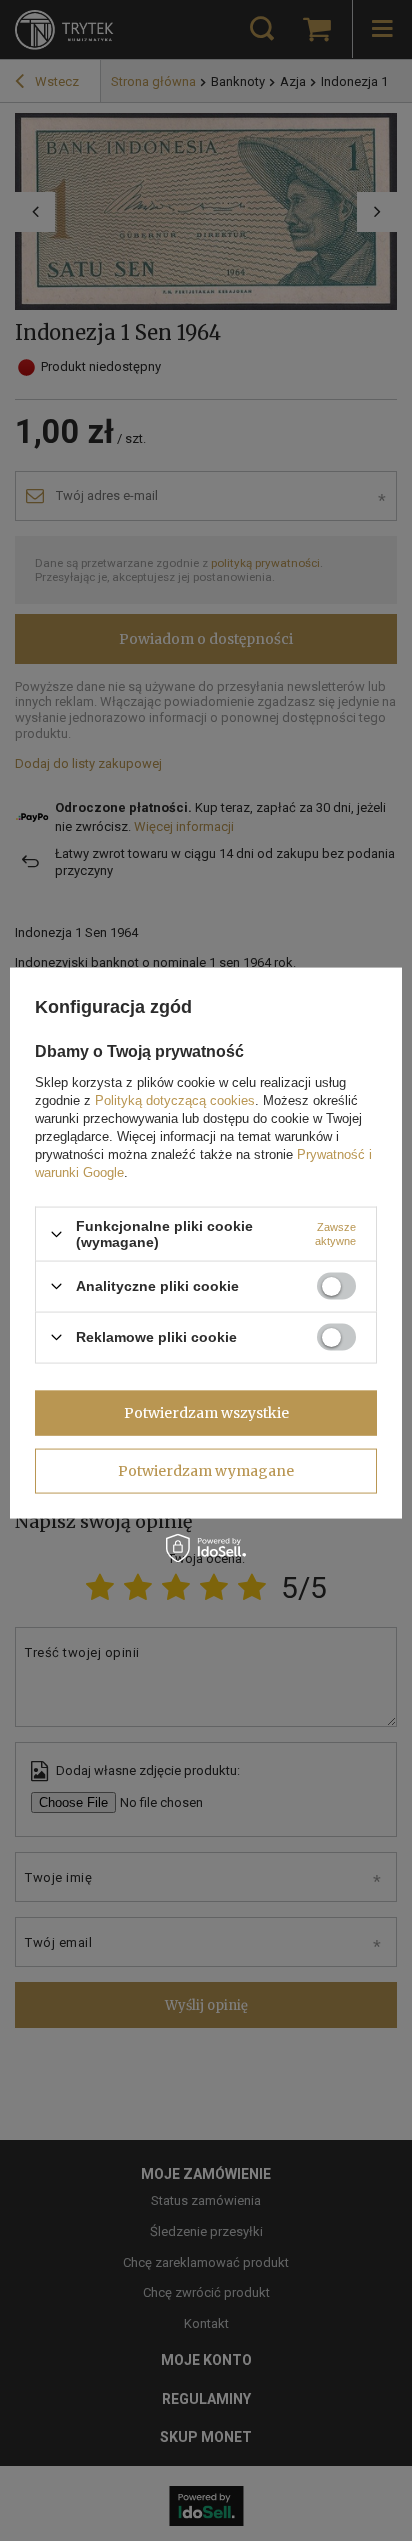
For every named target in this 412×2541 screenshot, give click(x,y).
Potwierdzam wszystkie (206, 1413)
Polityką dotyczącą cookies (175, 1100)
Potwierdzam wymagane (206, 1471)
